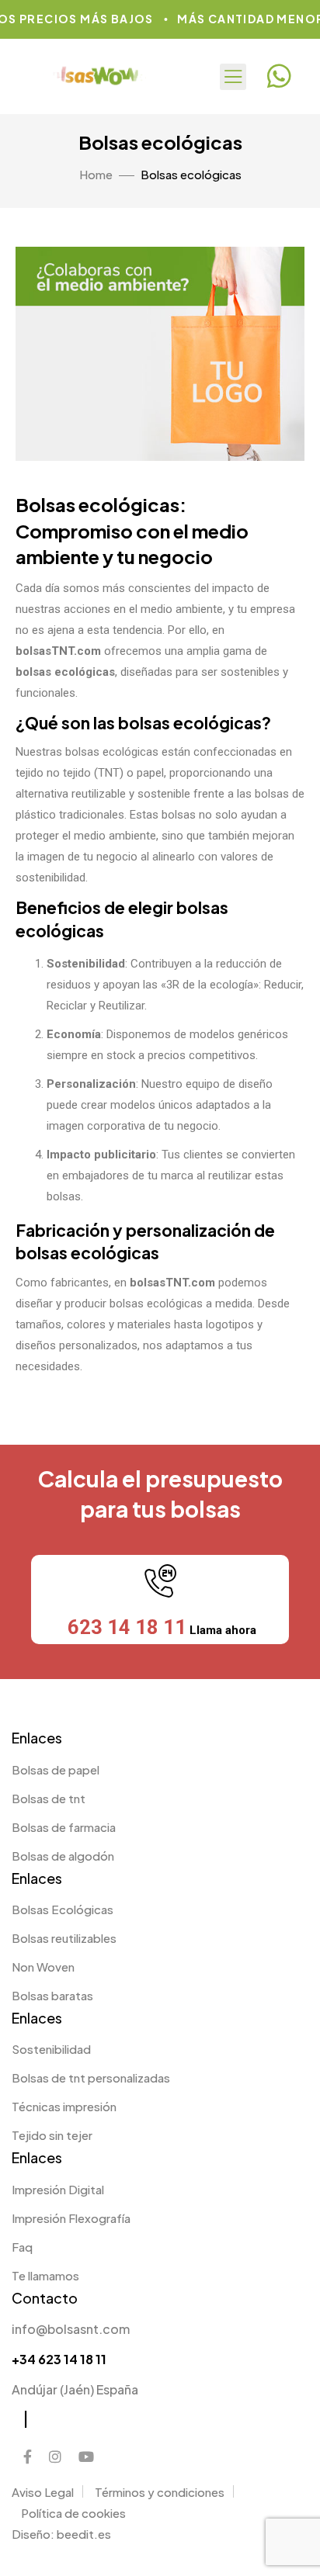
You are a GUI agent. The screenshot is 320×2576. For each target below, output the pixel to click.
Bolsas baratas (52, 1995)
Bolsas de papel (56, 1769)
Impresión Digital (58, 2189)
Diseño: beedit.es (61, 2534)
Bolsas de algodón (63, 1856)
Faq (22, 2247)
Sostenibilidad (51, 2049)
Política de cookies (73, 2513)
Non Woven (43, 1967)
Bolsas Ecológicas (63, 1909)
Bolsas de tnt (49, 1798)
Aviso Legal (43, 2492)
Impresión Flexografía (71, 2218)
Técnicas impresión (64, 2106)
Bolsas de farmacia (64, 1827)
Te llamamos (45, 2275)
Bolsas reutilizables (64, 1938)
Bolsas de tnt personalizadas (91, 2077)
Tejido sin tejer (52, 2135)
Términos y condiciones (160, 2492)
